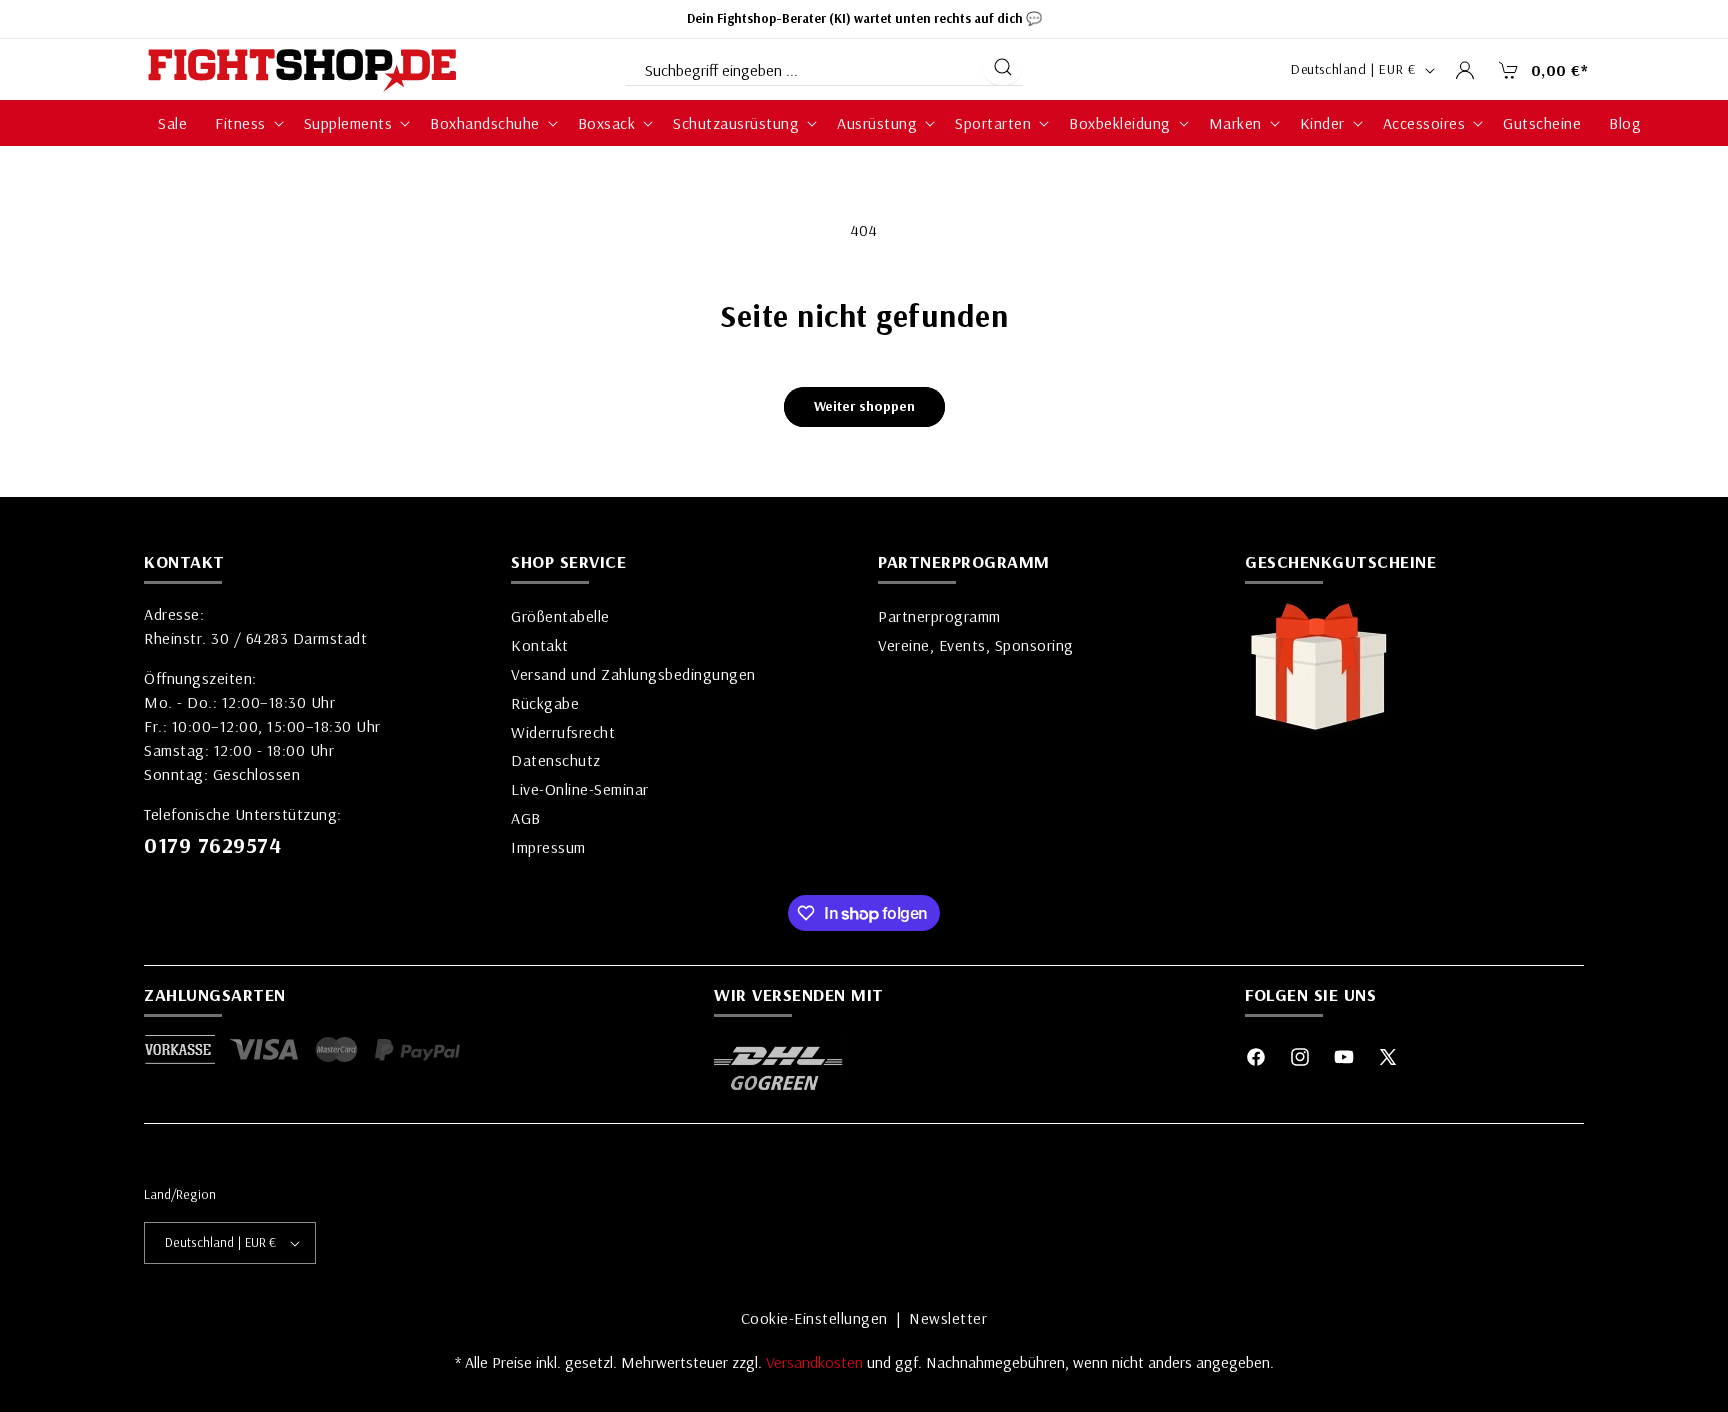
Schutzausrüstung (736, 123)
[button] (1538, 70)
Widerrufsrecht (563, 732)
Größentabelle (560, 616)
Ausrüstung (877, 123)
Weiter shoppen (864, 406)
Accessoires (1424, 123)
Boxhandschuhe (485, 123)
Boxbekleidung (1120, 123)
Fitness (240, 123)
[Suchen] (1002, 67)
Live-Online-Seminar (580, 789)
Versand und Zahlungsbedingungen (633, 674)
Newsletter (948, 1318)
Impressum (548, 847)
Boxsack (607, 123)
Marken (1235, 123)
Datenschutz (556, 760)
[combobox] (802, 66)
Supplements (348, 123)
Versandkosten (816, 1362)
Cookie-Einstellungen (814, 1318)
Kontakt (540, 645)
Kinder (1322, 123)
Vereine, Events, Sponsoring (976, 645)
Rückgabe (545, 703)
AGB (526, 818)
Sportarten (993, 123)
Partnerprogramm (939, 616)
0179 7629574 (212, 845)
